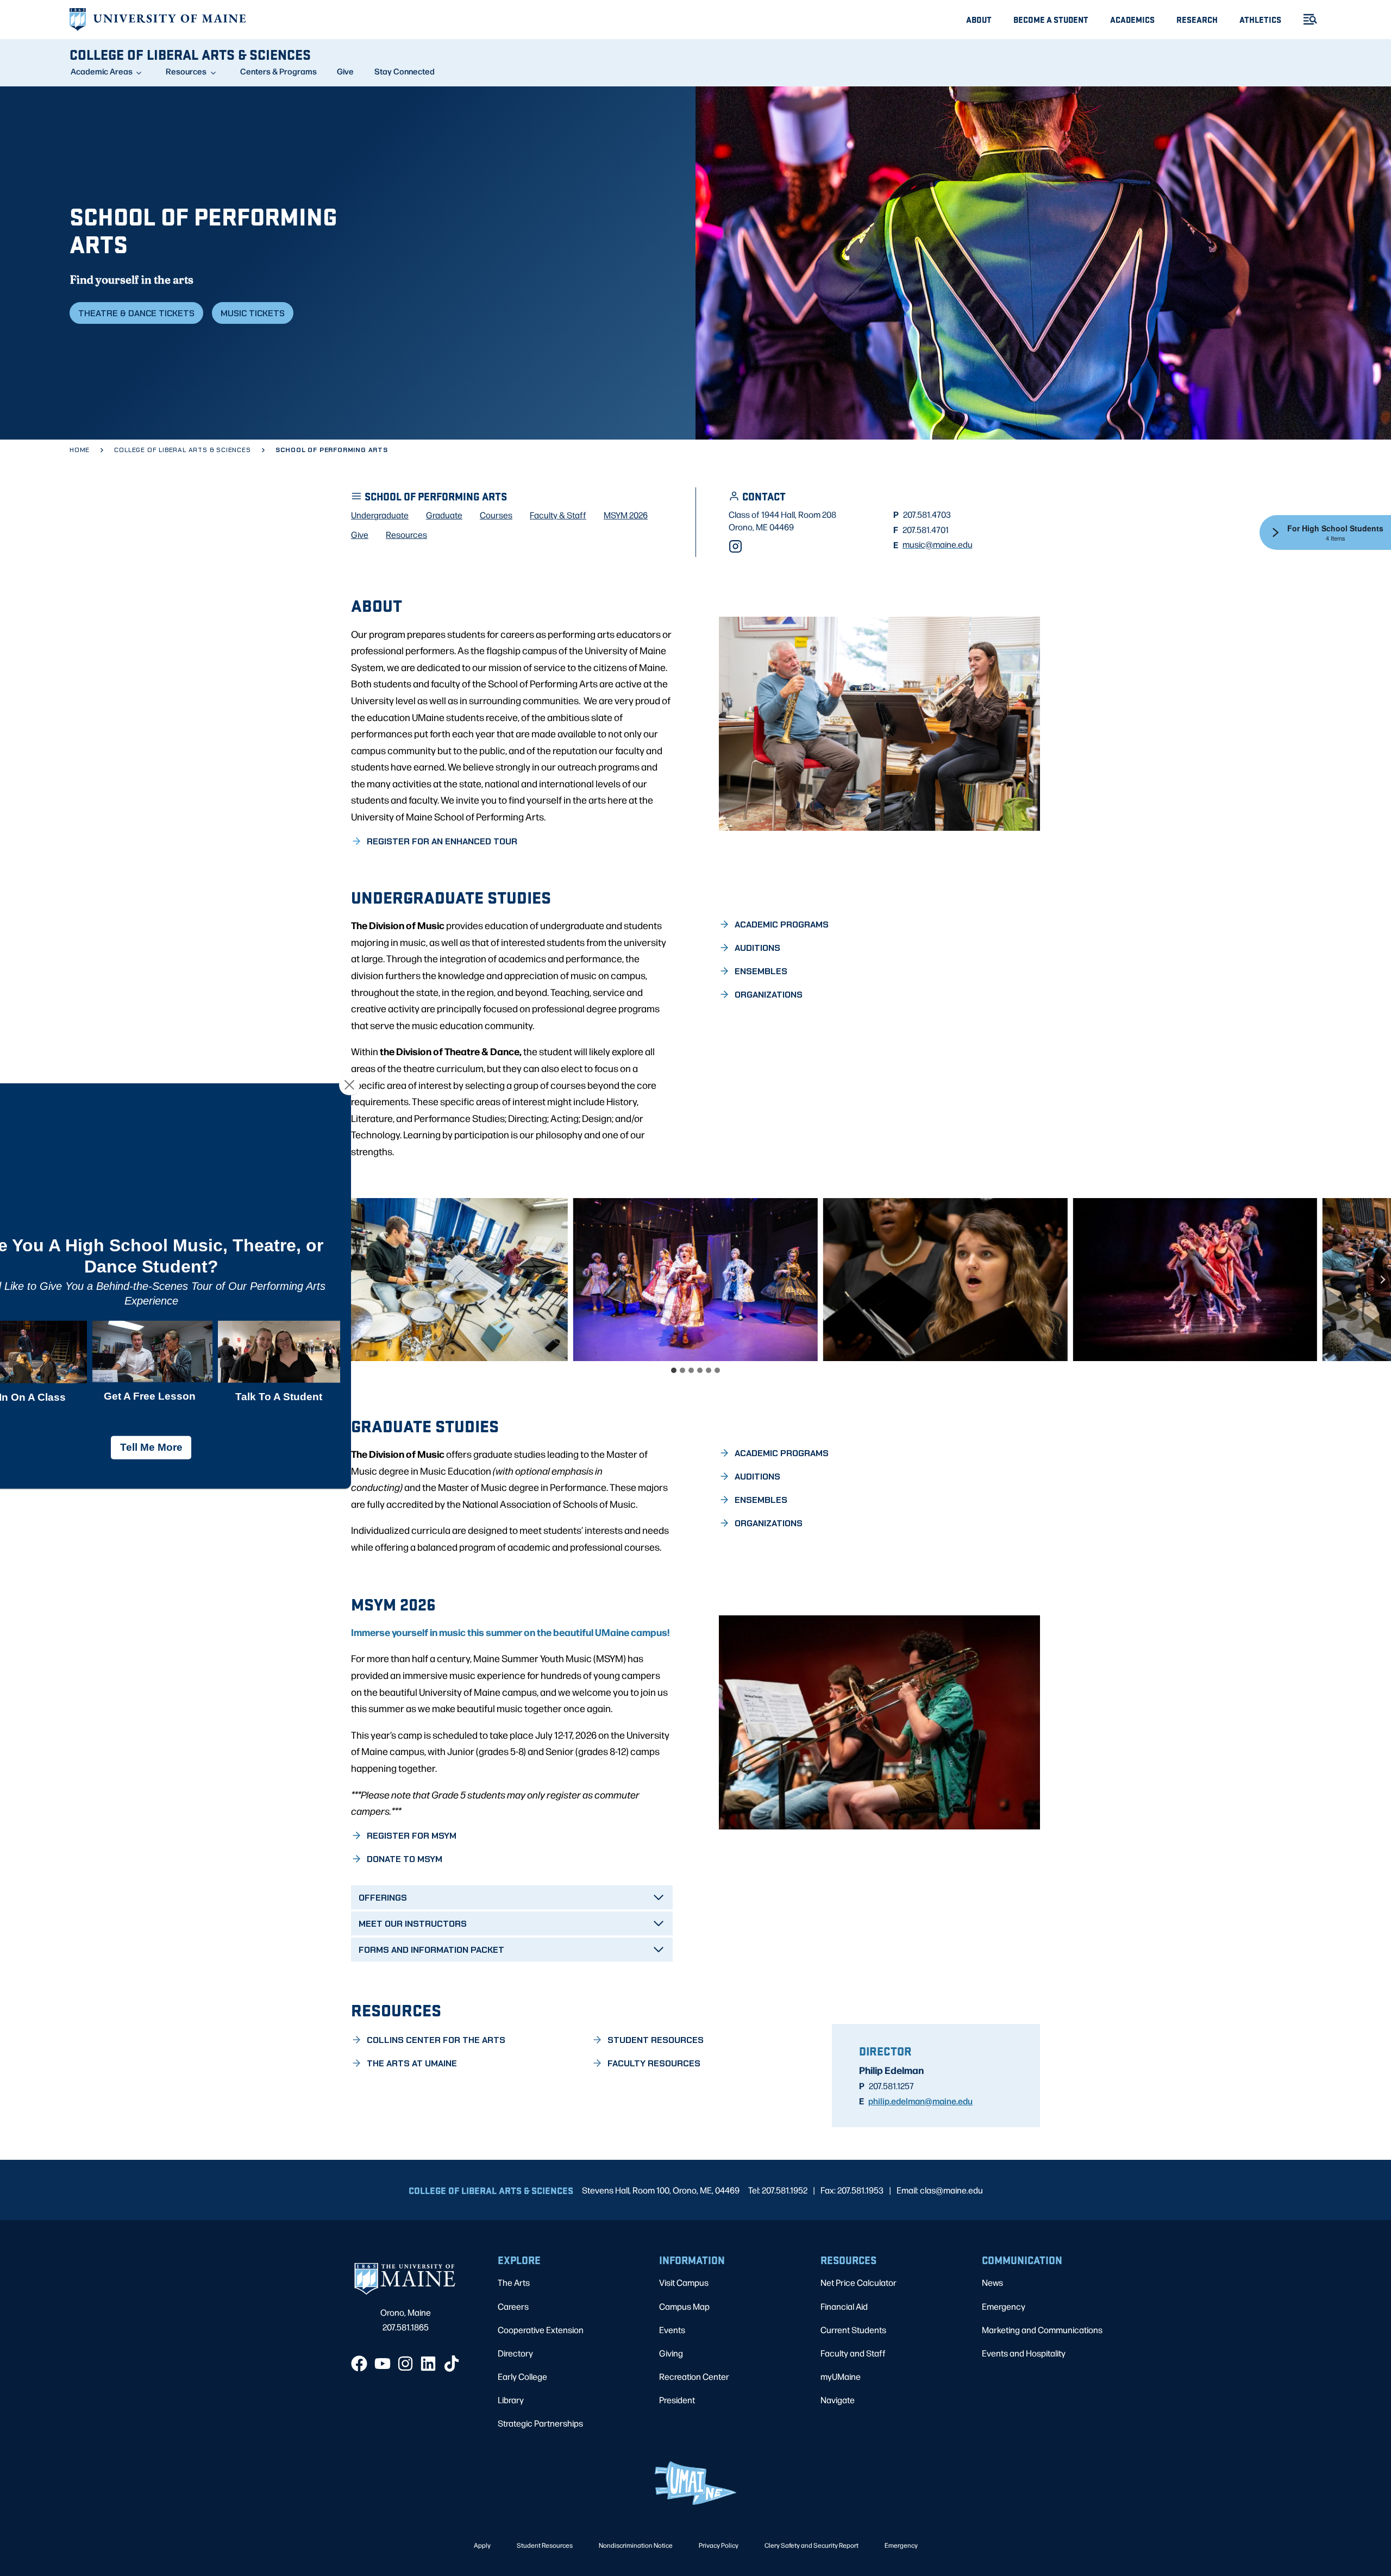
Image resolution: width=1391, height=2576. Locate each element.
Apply (482, 2545)
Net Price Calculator (859, 2282)
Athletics (1260, 19)
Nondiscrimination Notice (636, 2545)
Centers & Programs (278, 71)
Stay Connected (405, 71)
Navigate (838, 2400)
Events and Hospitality (1024, 2353)
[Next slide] (1382, 1280)
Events (672, 2330)
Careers (513, 2306)
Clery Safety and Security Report (812, 2545)
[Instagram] (735, 546)
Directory (515, 2353)
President (677, 2400)
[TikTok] (452, 2364)
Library (511, 2400)
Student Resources (545, 2545)
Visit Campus (684, 2282)
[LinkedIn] (428, 2364)
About (979, 19)
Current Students (853, 2330)
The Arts (514, 2282)
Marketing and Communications (1042, 2330)
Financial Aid (844, 2306)
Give (345, 71)
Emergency (1004, 2306)
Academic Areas (102, 71)
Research (1197, 19)
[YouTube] (383, 2364)
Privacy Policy (719, 2545)
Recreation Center (694, 2376)
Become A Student (1051, 19)
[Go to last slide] (9, 1280)
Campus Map (684, 2306)
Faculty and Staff (853, 2353)
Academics (1132, 19)
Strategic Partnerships (540, 2423)
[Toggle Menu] (1306, 19)
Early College (522, 2376)
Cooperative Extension (541, 2330)
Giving (671, 2353)
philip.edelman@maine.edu (920, 2101)
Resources (186, 71)
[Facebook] (359, 2364)
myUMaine (841, 2376)
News (992, 2282)
